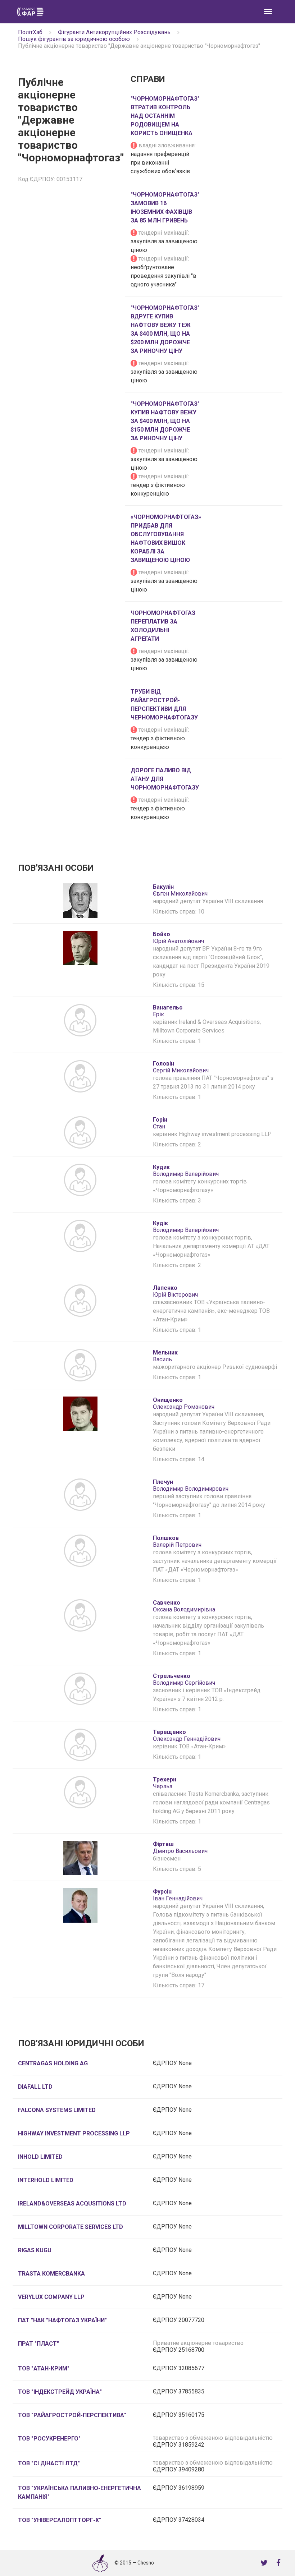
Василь (165, 1356)
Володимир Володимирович (191, 1485)
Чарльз (165, 1783)
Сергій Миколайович (181, 1067)
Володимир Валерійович (186, 1170)
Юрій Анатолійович (178, 938)
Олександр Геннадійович (187, 1735)
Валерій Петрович (177, 1541)
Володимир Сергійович (184, 1679)
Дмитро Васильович (180, 1848)
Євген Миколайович (180, 890)
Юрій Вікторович (175, 1291)
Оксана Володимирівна (184, 1606)
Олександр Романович (184, 1403)
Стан (160, 1123)
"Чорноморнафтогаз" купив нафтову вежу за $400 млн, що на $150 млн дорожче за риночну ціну (165, 421)
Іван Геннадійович (178, 1895)
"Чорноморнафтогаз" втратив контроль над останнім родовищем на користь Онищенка (165, 116)
